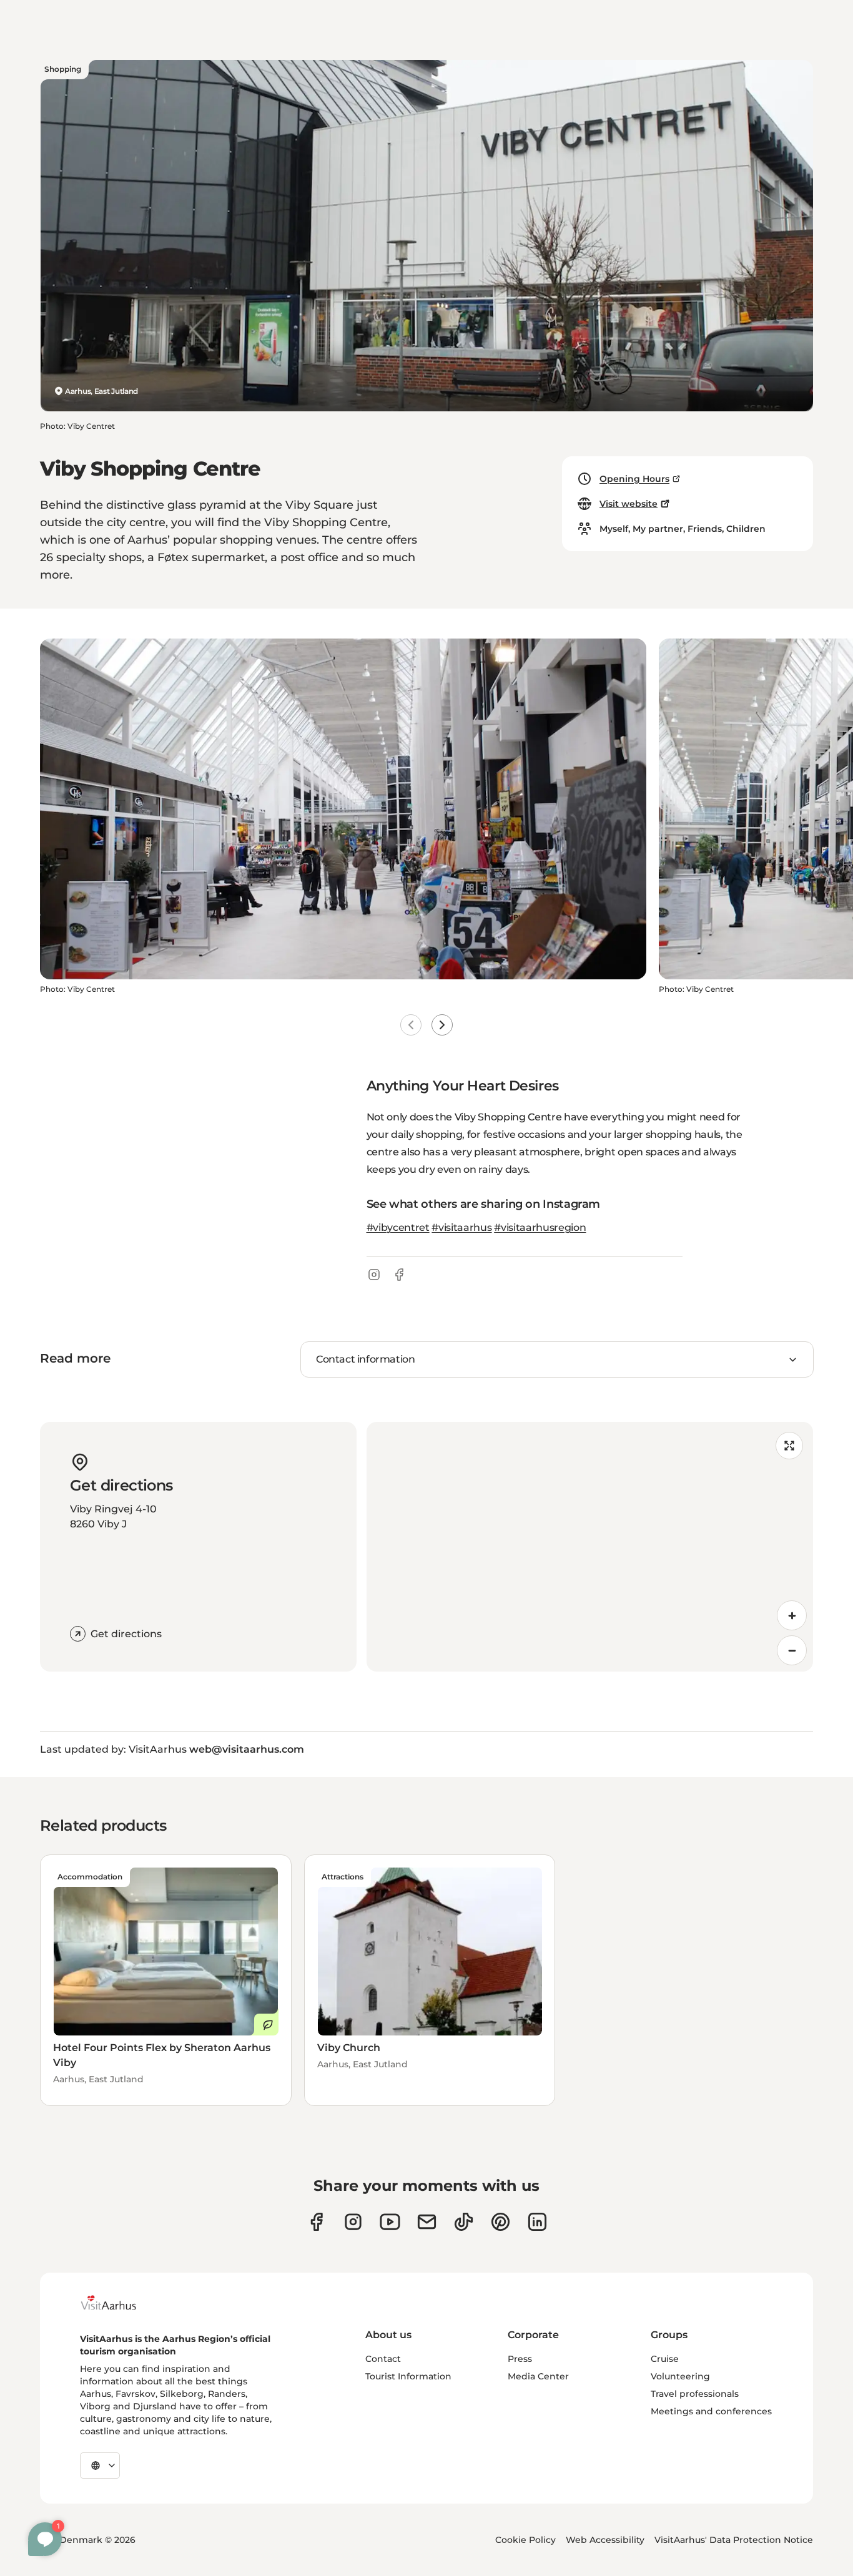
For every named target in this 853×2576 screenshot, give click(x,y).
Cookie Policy (525, 2540)
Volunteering (680, 2376)
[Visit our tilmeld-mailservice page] (427, 2222)
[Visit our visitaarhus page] (316, 2222)
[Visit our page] (353, 2222)
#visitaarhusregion (540, 1227)
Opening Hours (634, 479)
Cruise (665, 2359)
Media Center (538, 2376)
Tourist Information (408, 2376)
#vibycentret (398, 1227)
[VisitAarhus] (118, 2303)
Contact (383, 2359)
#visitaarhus (461, 1227)
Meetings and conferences (711, 2411)
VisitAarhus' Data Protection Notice (734, 2540)
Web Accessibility (605, 2540)
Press (520, 2359)
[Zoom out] (792, 1650)
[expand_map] (789, 1446)
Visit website (629, 504)
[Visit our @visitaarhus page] (464, 2222)
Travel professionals (695, 2394)
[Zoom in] (792, 1615)
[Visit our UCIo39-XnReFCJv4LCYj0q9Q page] (390, 2222)
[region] (590, 1547)
